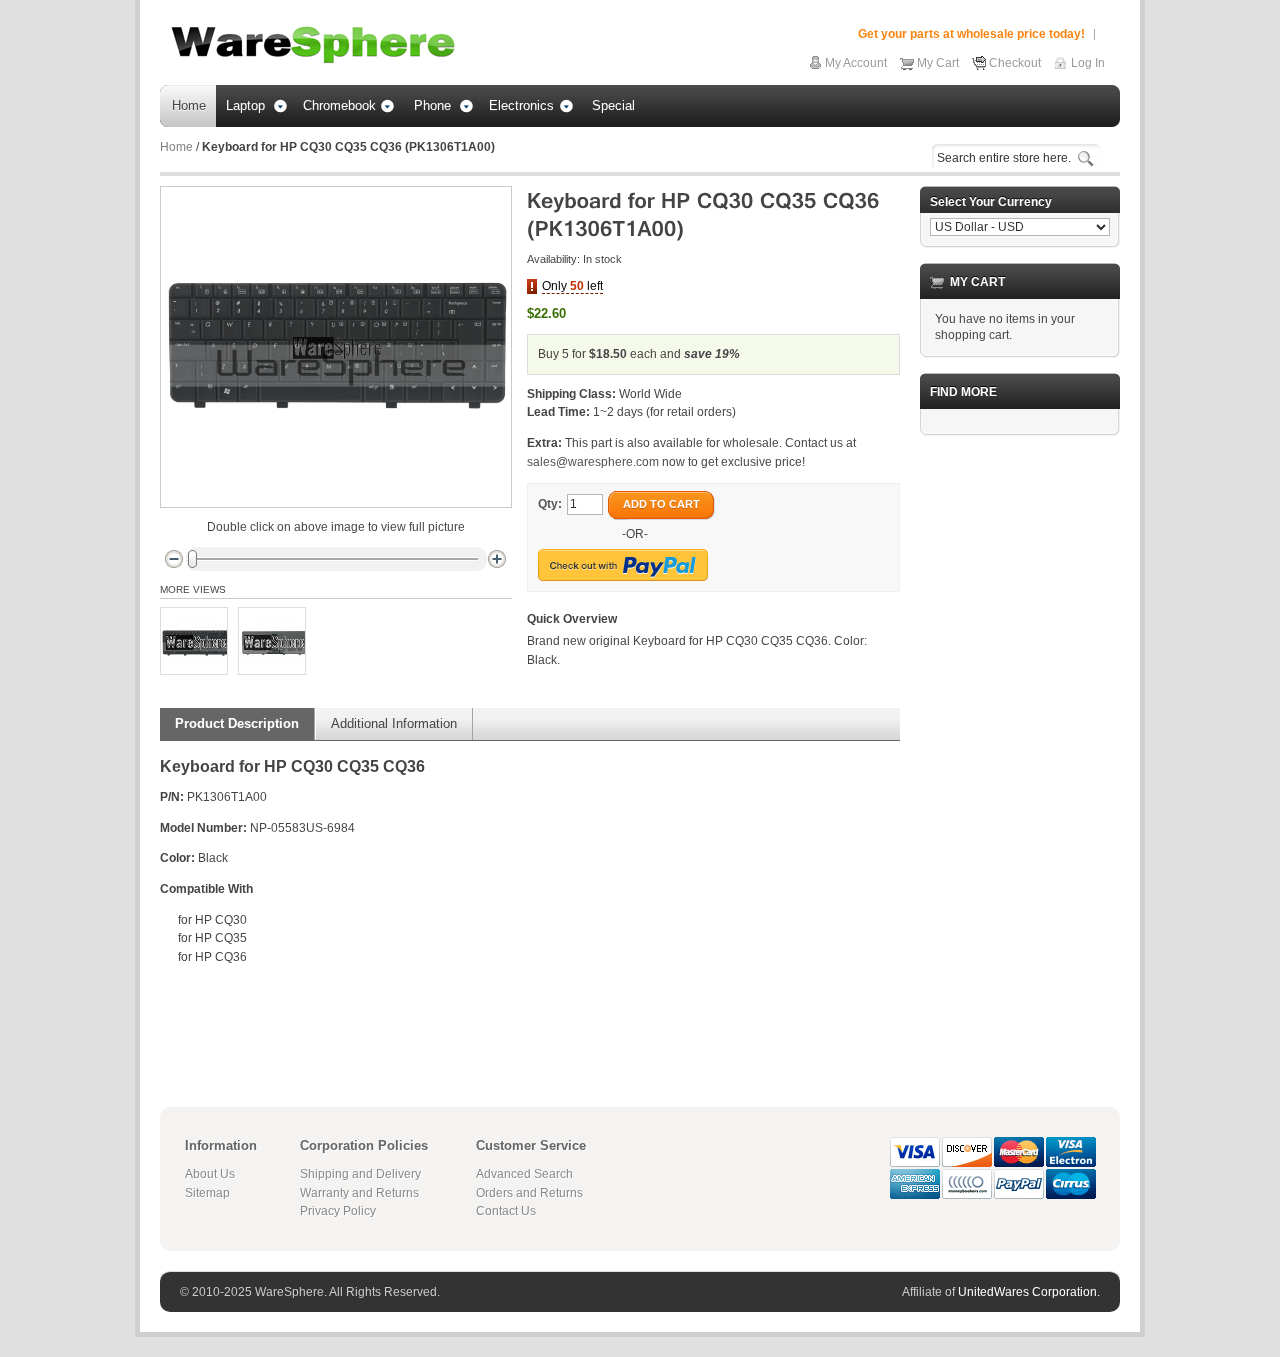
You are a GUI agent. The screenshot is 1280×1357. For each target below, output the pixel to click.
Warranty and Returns (359, 1193)
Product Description (237, 723)
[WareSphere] (313, 45)
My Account (856, 63)
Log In (1088, 63)
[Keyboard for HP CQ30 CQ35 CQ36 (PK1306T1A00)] (194, 641)
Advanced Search (524, 1174)
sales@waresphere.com (593, 462)
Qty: (550, 504)
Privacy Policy (338, 1211)
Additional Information (394, 723)
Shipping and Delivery (360, 1174)
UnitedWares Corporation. (1029, 1292)
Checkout (1015, 63)
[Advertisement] (1020, 751)
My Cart (938, 63)
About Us (210, 1174)
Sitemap (207, 1193)
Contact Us (506, 1211)
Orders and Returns (529, 1193)
